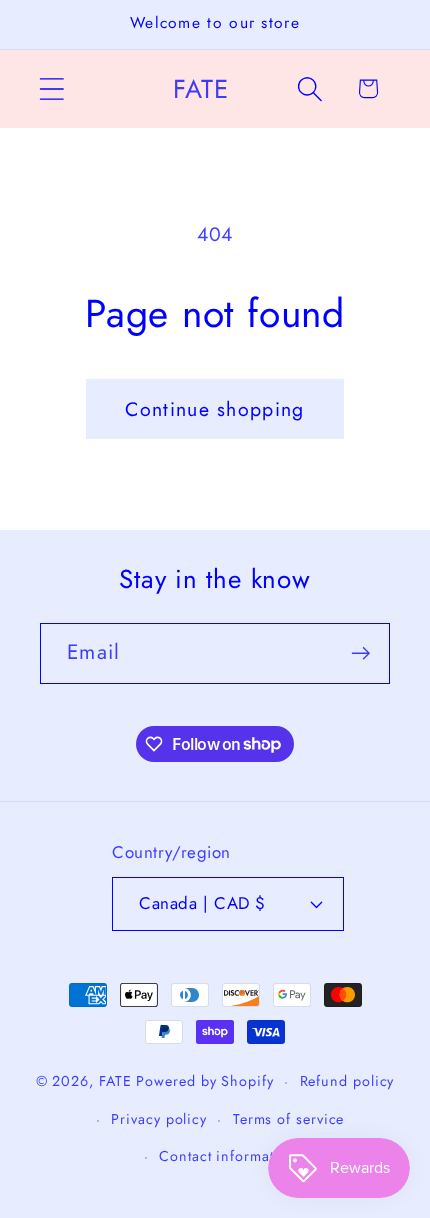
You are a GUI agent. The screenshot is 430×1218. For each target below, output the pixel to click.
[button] (51, 88)
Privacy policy (159, 1119)
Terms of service (289, 1119)
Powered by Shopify (204, 1081)
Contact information (227, 1156)
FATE (115, 1081)
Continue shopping (214, 409)
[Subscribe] (360, 653)
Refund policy (347, 1081)
